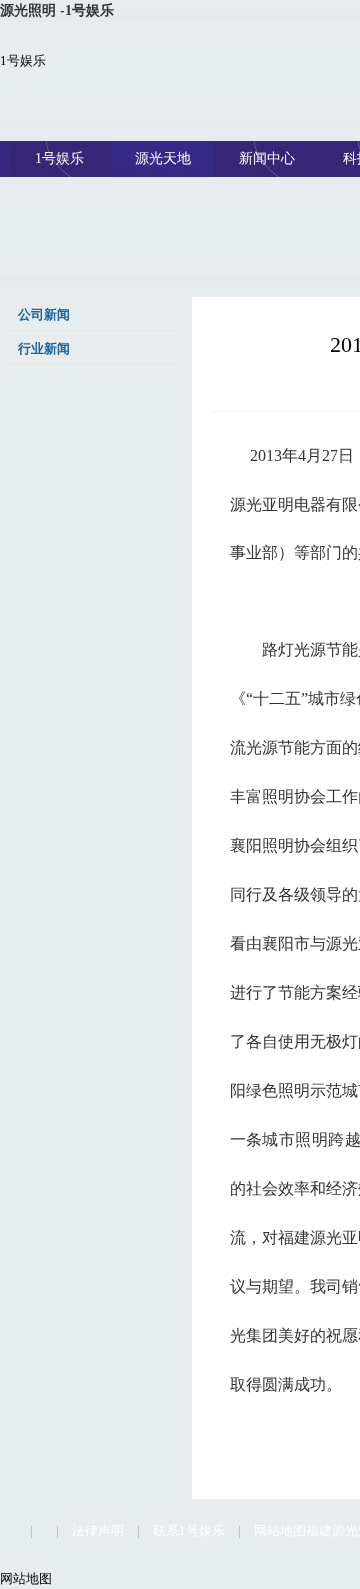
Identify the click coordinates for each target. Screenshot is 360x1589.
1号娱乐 (23, 60)
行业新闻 (42, 348)
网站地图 (280, 1530)
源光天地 (163, 158)
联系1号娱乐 (189, 1530)
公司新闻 (42, 314)
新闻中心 (267, 158)
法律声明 (98, 1530)
